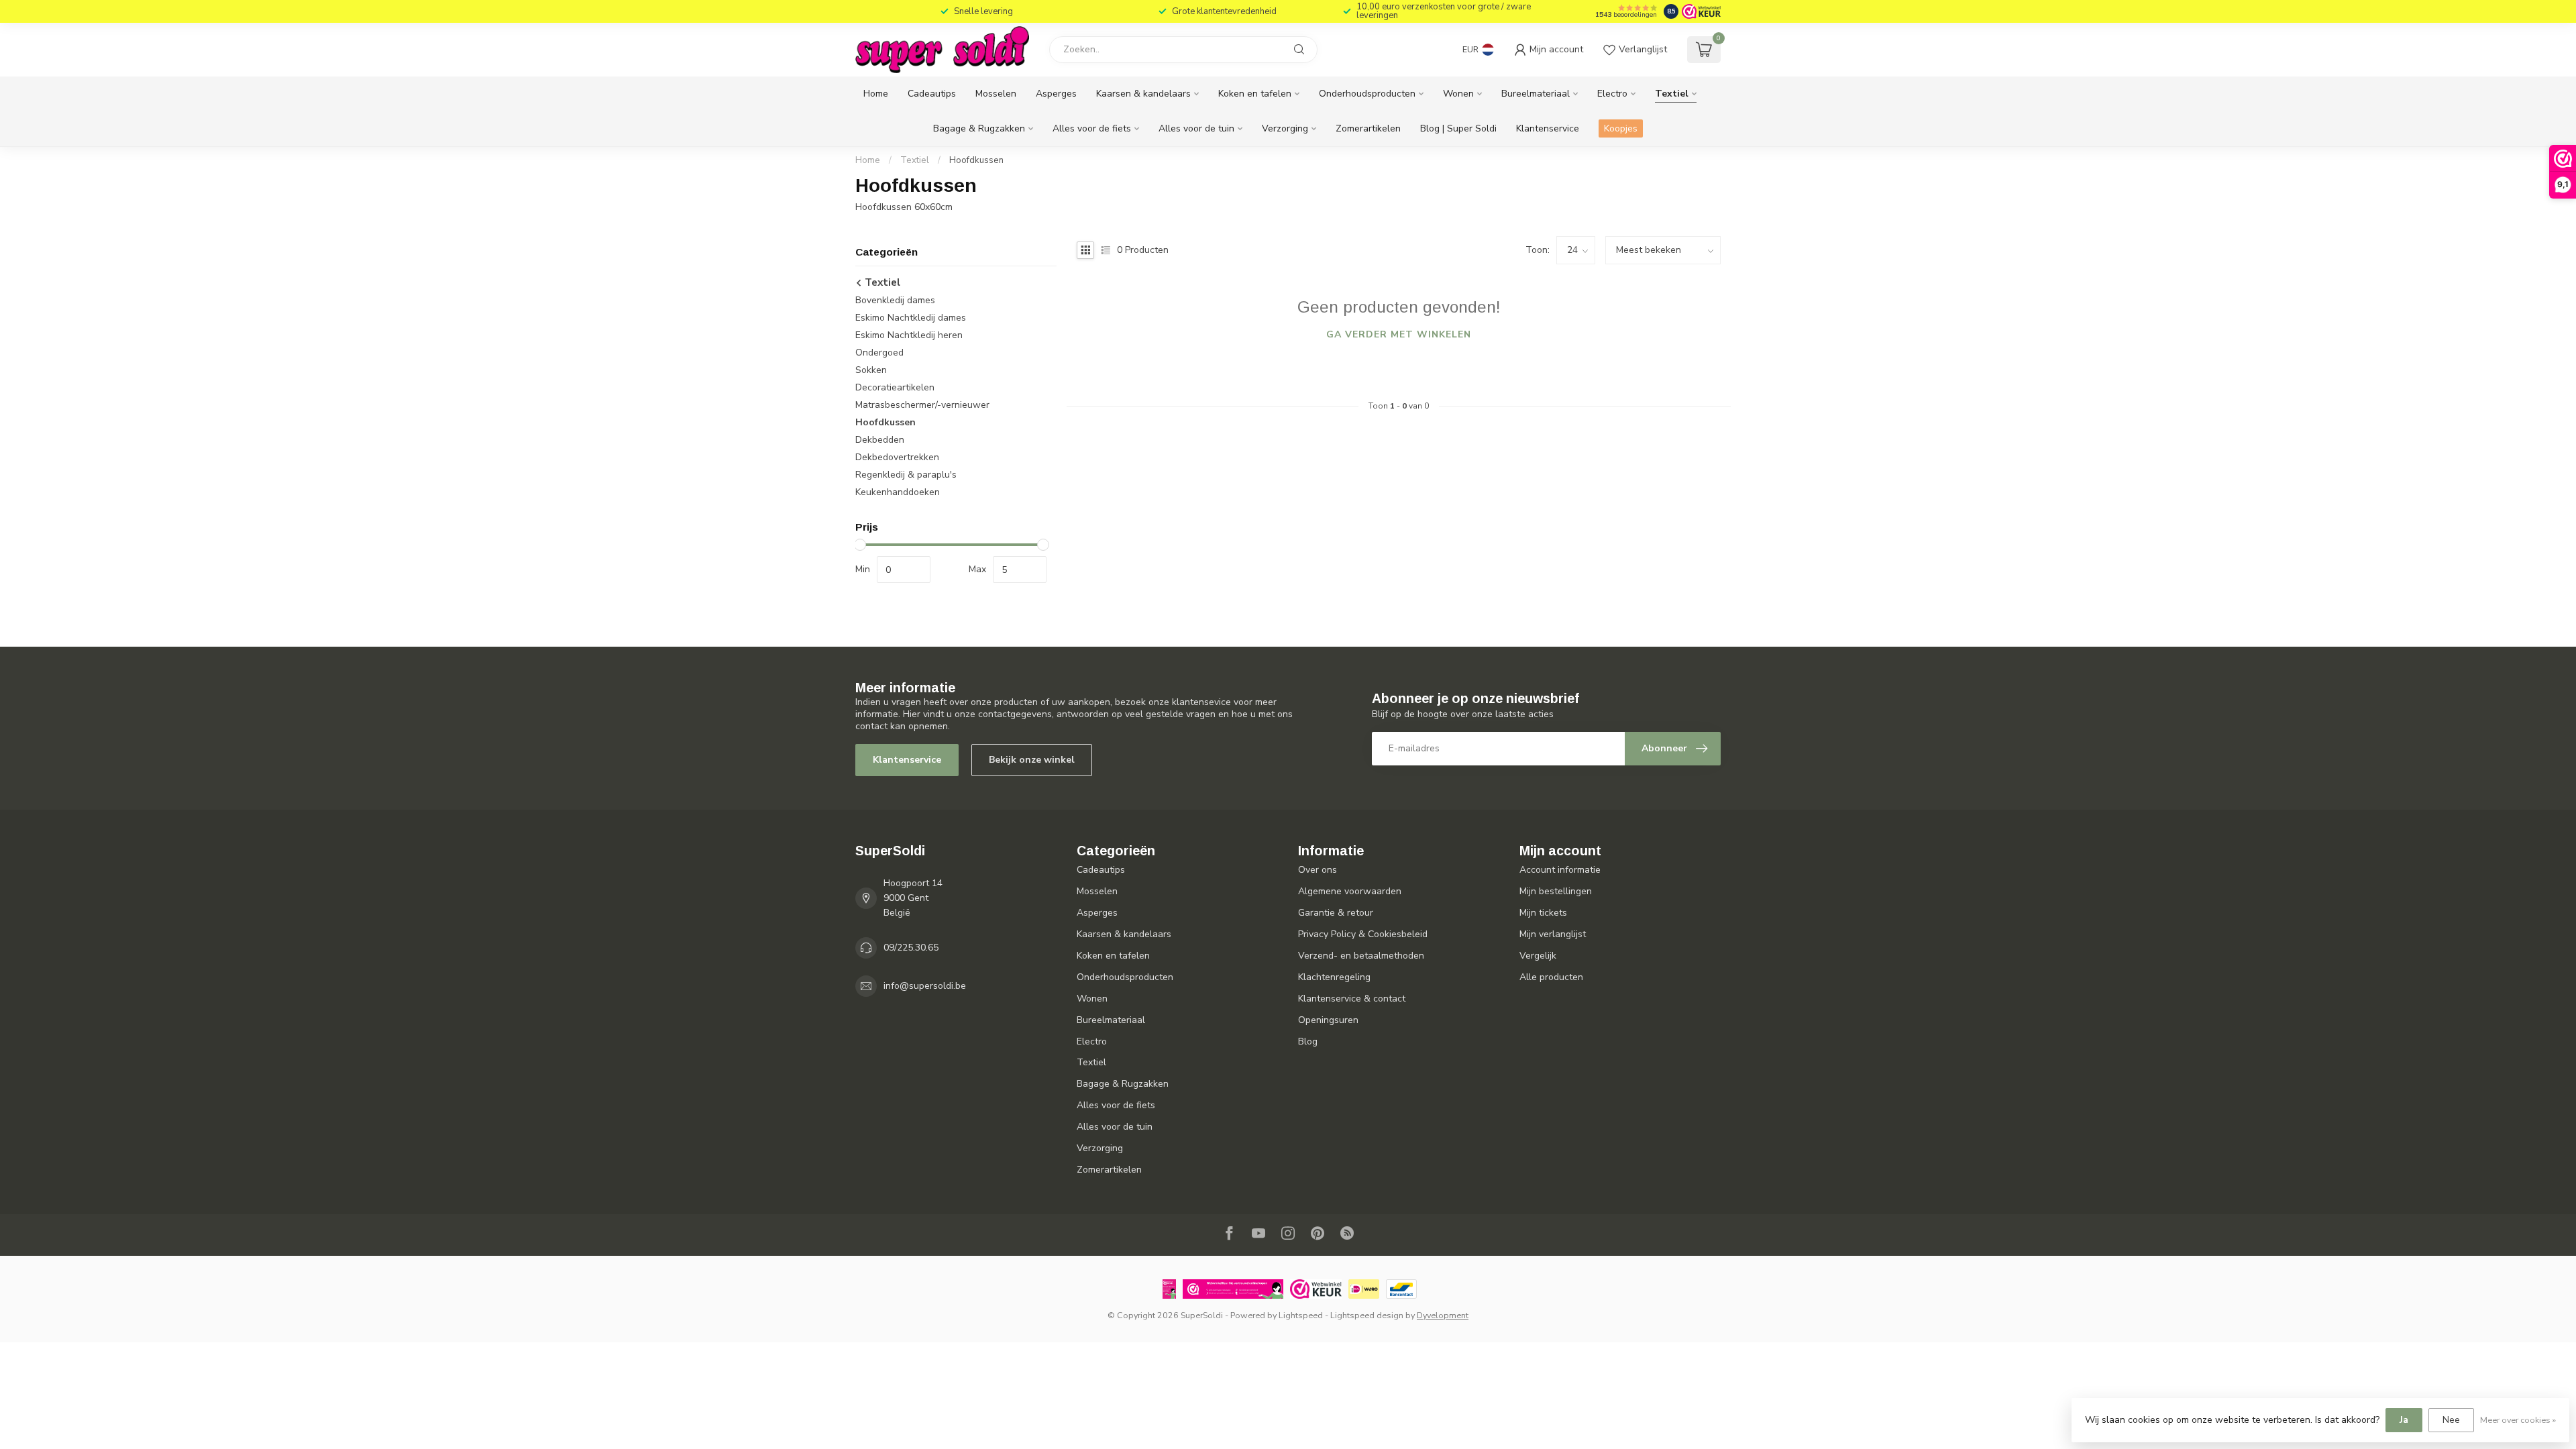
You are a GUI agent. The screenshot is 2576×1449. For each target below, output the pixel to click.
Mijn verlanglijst (1553, 934)
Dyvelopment (1443, 1315)
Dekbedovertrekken (897, 457)
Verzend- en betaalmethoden (1361, 956)
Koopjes (1621, 128)
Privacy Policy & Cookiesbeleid (1363, 934)
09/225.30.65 (911, 948)
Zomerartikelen (1368, 128)
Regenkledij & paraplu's (906, 475)
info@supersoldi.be (925, 986)
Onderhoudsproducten (1367, 94)
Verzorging (1285, 128)
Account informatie (1560, 870)
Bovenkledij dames (895, 300)
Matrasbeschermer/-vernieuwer (922, 405)
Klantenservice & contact (1352, 999)
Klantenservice (1548, 128)
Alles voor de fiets (1092, 128)
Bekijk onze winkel (1032, 760)
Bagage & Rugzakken (979, 128)
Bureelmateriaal (1536, 94)
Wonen (1458, 94)
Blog (1308, 1041)
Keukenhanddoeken (898, 492)
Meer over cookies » (2518, 1420)
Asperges (1056, 94)
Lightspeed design (1367, 1315)
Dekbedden (880, 440)
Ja (2404, 1420)
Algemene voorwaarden (1350, 891)
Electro (1612, 94)
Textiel (1672, 94)
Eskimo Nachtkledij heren (909, 335)
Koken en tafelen (1255, 94)
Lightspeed (1301, 1315)
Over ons (1318, 870)
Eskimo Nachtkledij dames (911, 318)
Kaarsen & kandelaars (1143, 94)
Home (876, 94)
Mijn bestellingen (1556, 891)
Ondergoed (879, 353)
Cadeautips (932, 94)
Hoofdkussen (976, 160)
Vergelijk (1538, 956)
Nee (2451, 1420)
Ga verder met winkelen (1399, 334)
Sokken (871, 370)
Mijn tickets (1543, 913)
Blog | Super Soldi (1458, 128)
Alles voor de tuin (1196, 128)
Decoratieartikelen (895, 387)
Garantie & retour (1336, 913)
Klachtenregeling (1334, 977)
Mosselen (996, 94)
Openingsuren (1328, 1020)
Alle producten (1551, 977)
